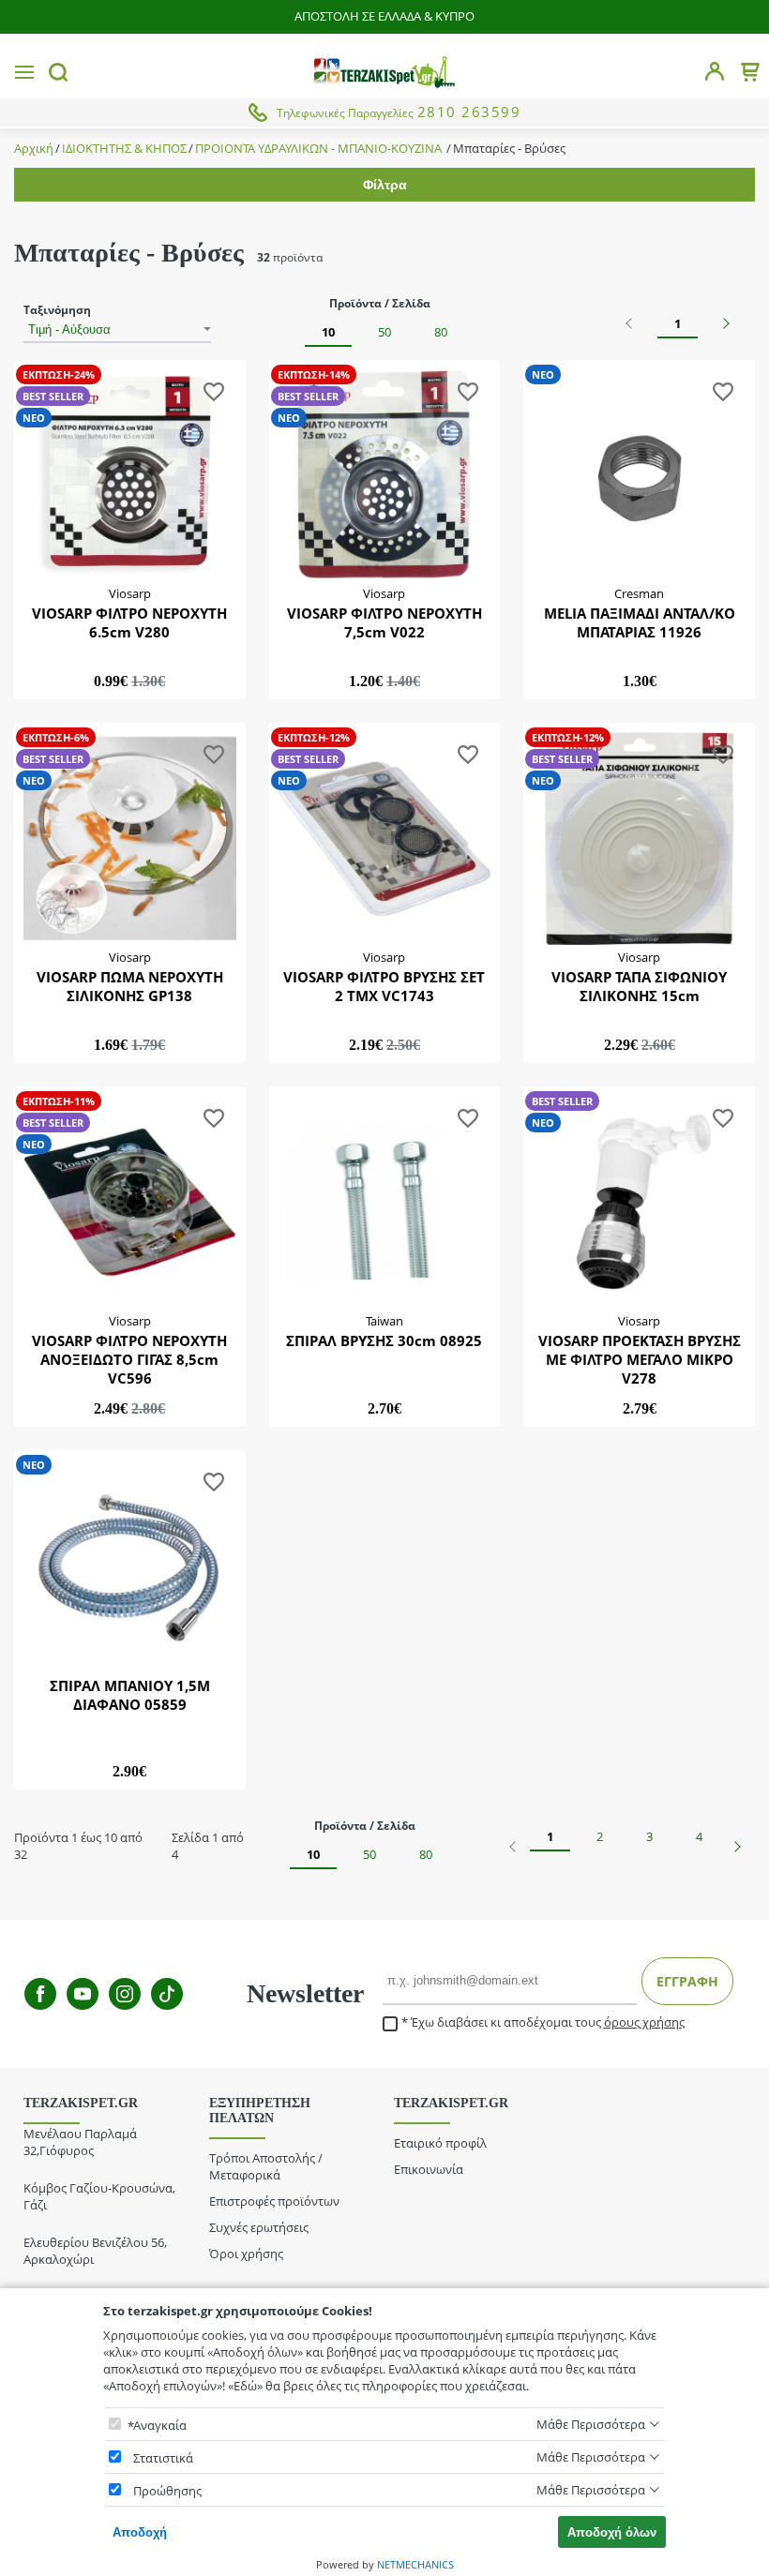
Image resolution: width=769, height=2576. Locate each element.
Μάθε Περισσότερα (591, 2424)
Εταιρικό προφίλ (440, 2143)
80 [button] (441, 332)
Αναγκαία (160, 2425)
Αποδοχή (140, 2532)
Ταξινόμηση (57, 310)
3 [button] (649, 1836)
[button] (631, 323)
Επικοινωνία (429, 2169)
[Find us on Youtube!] (83, 1994)
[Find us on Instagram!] (125, 1994)
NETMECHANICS (415, 2564)
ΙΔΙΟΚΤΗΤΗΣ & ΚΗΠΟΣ (124, 149)
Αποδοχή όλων (612, 2532)
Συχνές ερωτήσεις (259, 2227)
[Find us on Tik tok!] (167, 1994)
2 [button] (600, 1836)
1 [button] (678, 323)
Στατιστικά (163, 2458)
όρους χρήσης (644, 2022)
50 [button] (384, 332)
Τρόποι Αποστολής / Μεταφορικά (266, 2166)
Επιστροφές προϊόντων (274, 2201)
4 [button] (699, 1836)
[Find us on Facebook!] (40, 1994)
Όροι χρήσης (246, 2254)
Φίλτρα (385, 185)
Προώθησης (167, 2491)
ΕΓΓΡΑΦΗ (687, 1981)
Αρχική (34, 149)
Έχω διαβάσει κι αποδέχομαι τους (548, 2022)
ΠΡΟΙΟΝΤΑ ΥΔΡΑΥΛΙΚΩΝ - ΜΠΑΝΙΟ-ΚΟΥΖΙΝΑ (320, 149)
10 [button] (328, 332)
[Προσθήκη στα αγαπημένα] (214, 395)
